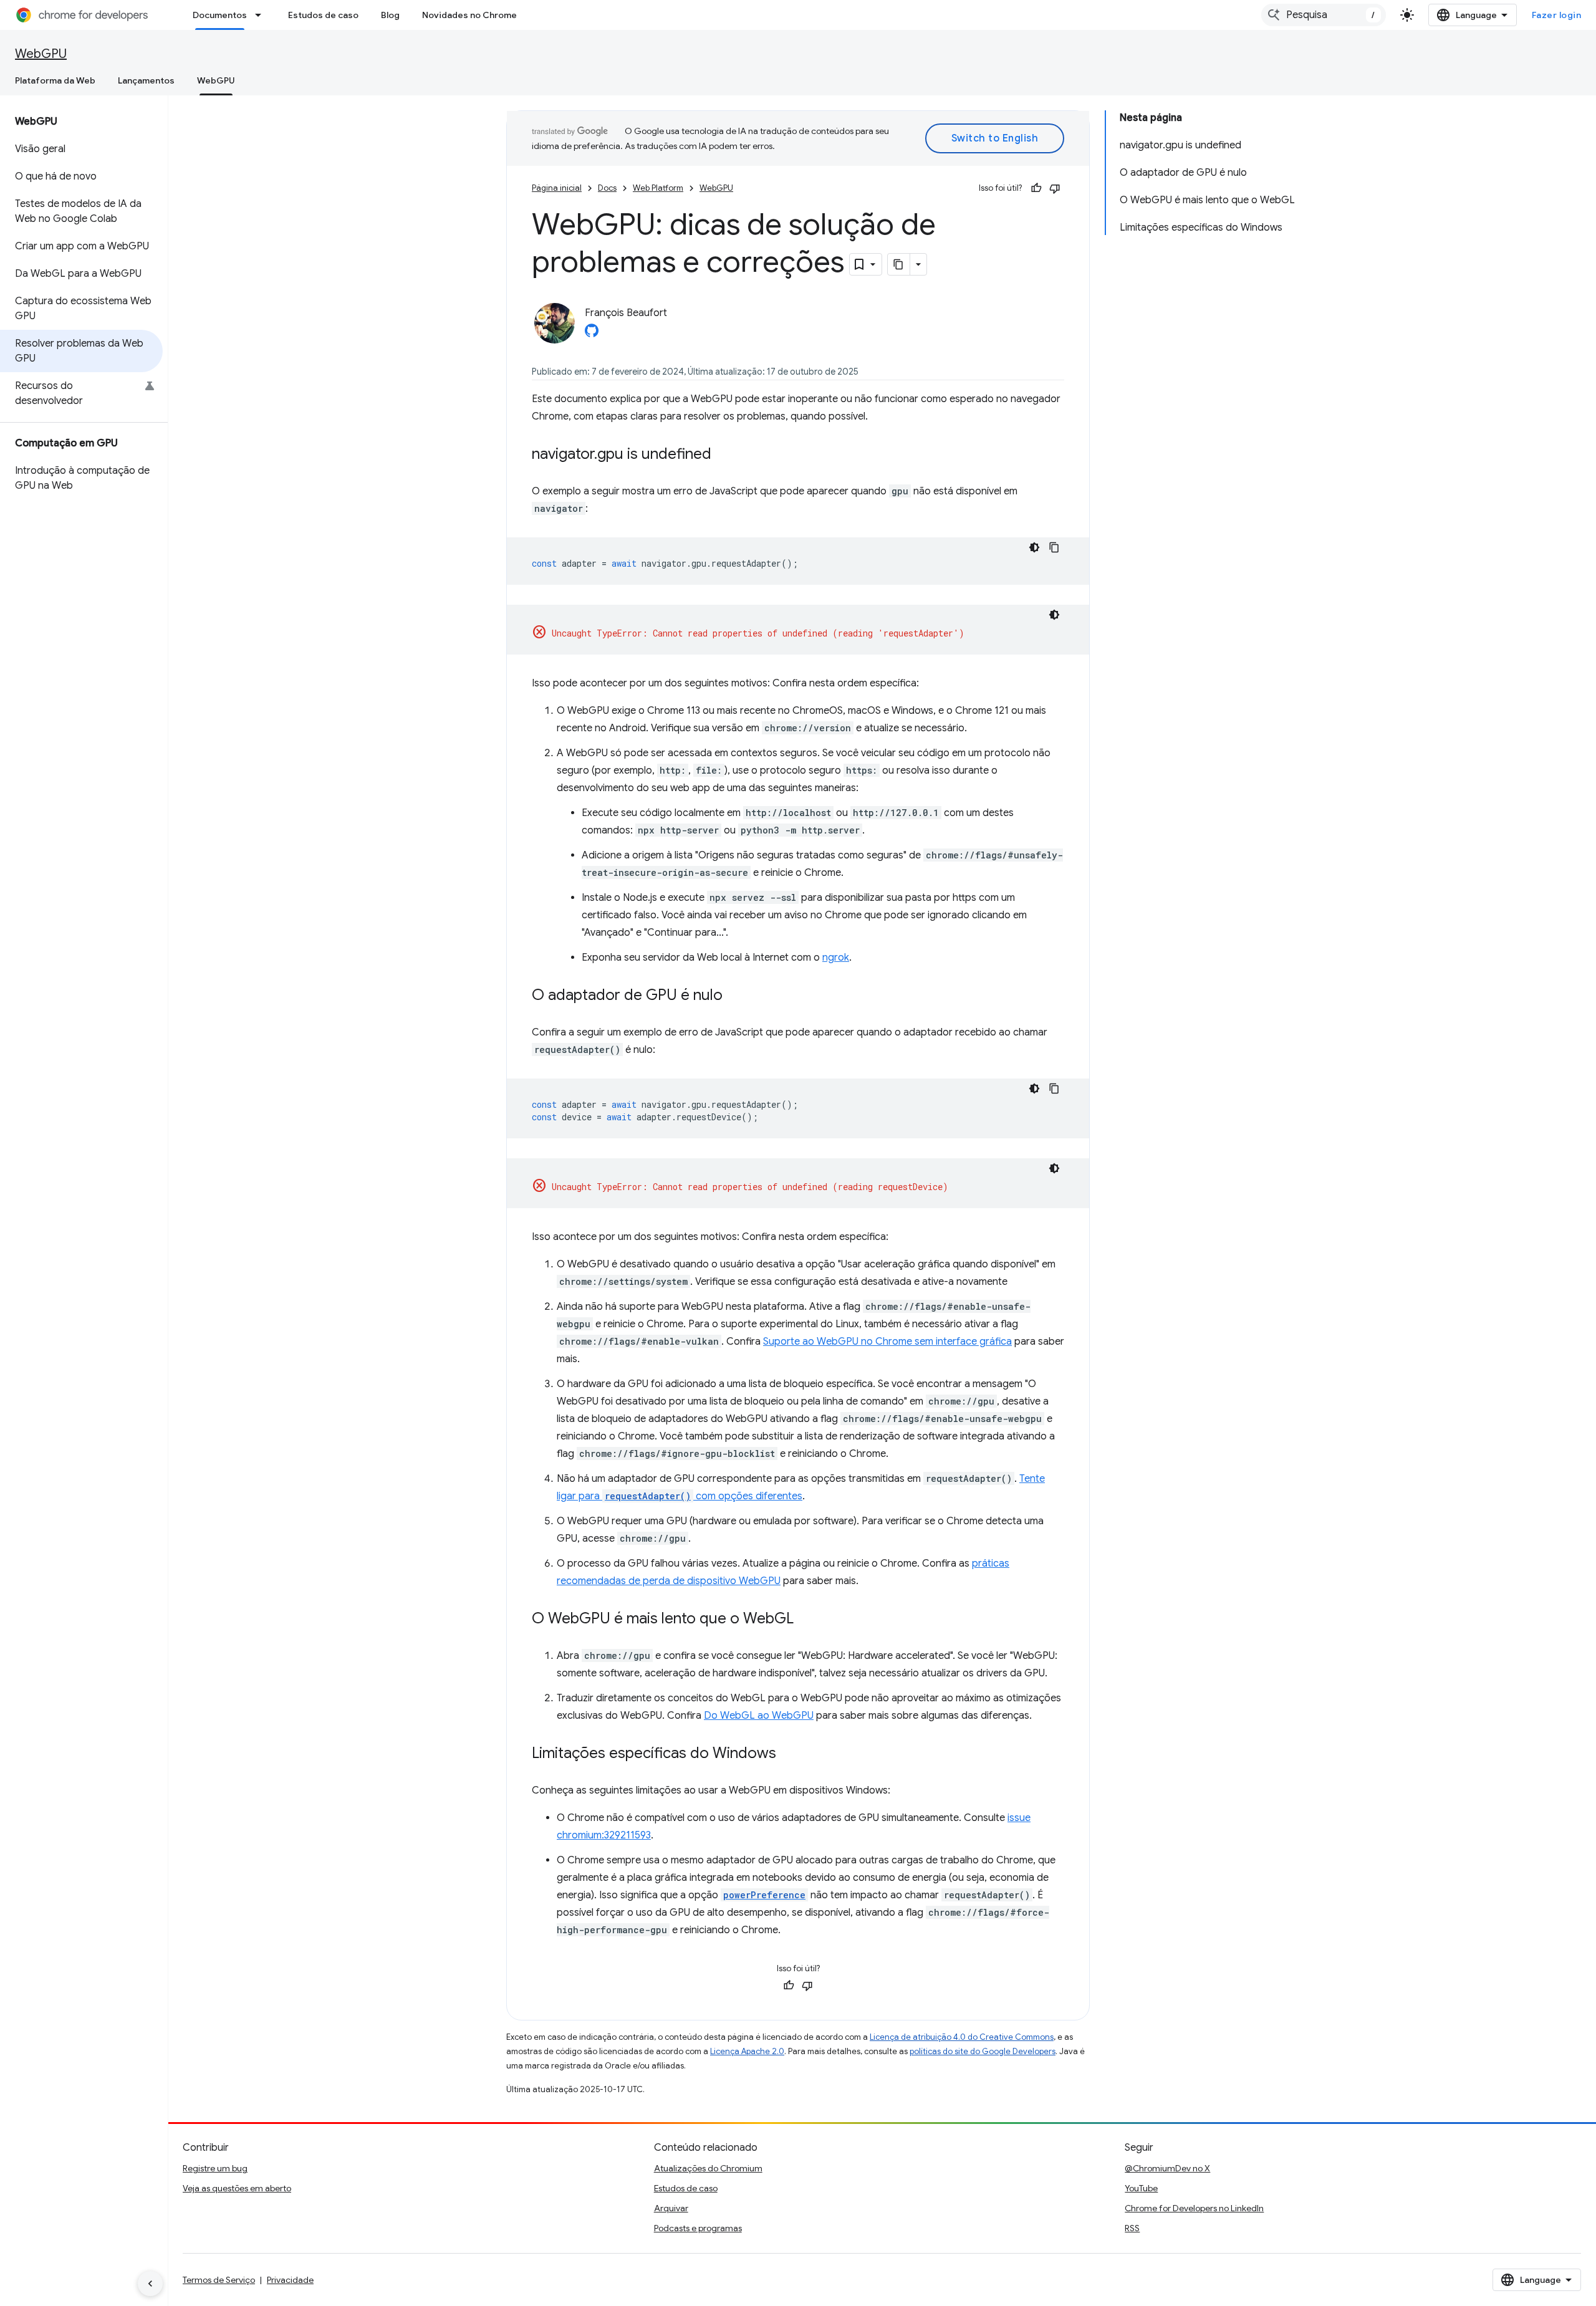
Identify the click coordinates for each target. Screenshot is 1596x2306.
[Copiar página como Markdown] (899, 264)
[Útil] (1036, 188)
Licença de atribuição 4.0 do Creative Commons (962, 2037)
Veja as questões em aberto (237, 2188)
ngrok (836, 958)
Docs (607, 188)
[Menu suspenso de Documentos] (262, 15)
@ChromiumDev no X (1167, 2168)
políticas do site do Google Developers (983, 2051)
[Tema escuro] (1034, 547)
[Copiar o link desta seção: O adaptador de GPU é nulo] (735, 996)
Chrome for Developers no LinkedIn (1194, 2208)
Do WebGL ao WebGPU (759, 1716)
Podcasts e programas (698, 2228)
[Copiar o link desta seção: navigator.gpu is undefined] (724, 455)
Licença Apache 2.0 (747, 2051)
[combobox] (1324, 15)
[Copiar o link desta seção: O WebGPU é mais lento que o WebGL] (806, 1620)
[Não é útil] (1055, 188)
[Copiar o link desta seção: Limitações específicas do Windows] (789, 1754)
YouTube (1141, 2188)
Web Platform (658, 188)
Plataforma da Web (55, 80)
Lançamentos (146, 80)
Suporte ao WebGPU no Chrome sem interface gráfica (887, 1342)
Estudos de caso (323, 15)
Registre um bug (215, 2168)
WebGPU (41, 54)
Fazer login (1557, 15)
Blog (390, 15)
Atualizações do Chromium (708, 2168)
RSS (1132, 2228)
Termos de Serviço (219, 2280)
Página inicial (557, 188)
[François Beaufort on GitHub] (592, 334)
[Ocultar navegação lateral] (150, 2284)
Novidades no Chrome (469, 15)
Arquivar (671, 2208)
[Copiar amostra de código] (1054, 547)
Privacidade (290, 2280)
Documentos (220, 15)
